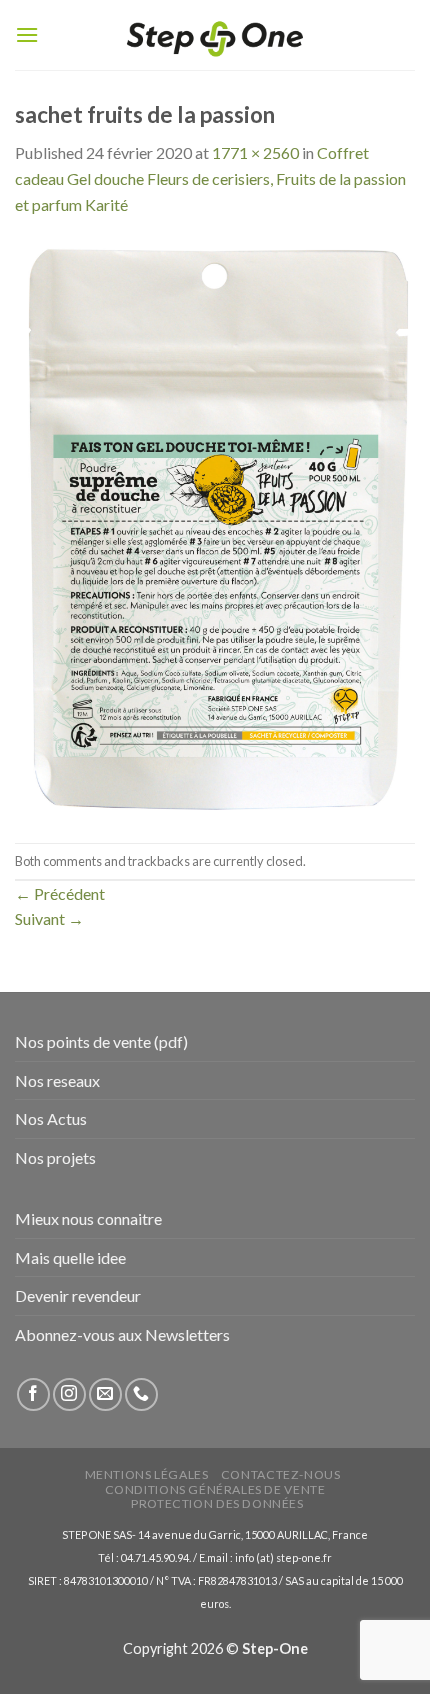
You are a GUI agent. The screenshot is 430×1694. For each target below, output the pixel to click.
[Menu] (27, 34)
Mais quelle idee (70, 1257)
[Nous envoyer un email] (105, 1394)
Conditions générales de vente (215, 1489)
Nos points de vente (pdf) (101, 1041)
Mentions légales (147, 1474)
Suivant (49, 918)
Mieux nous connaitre (88, 1218)
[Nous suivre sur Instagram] (69, 1394)
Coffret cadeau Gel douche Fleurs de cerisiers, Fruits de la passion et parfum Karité (210, 178)
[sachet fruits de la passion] (215, 527)
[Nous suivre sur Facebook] (33, 1394)
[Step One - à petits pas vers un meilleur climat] (215, 35)
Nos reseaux (57, 1080)
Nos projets (55, 1157)
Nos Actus (51, 1118)
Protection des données (217, 1503)
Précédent (60, 893)
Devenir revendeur (78, 1295)
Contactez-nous (281, 1474)
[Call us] (141, 1394)
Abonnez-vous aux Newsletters (122, 1334)
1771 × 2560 (255, 152)
